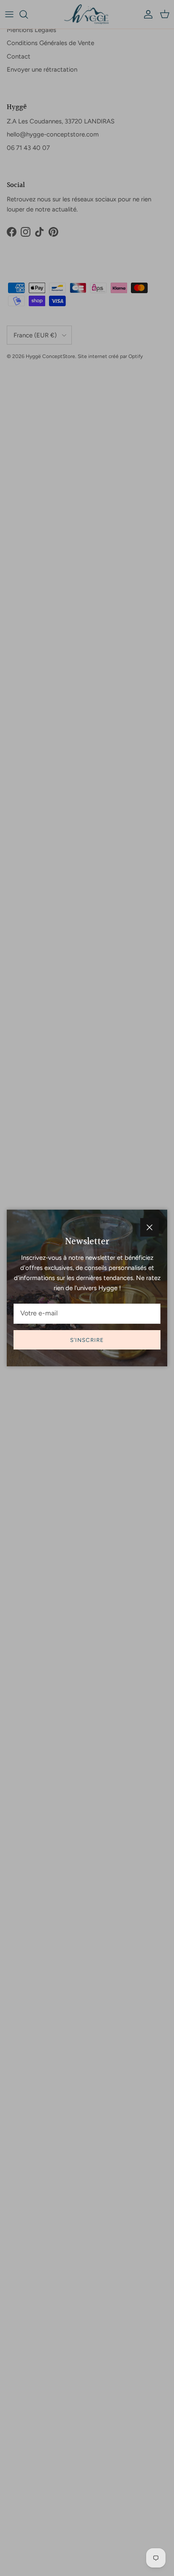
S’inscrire (87, 1340)
